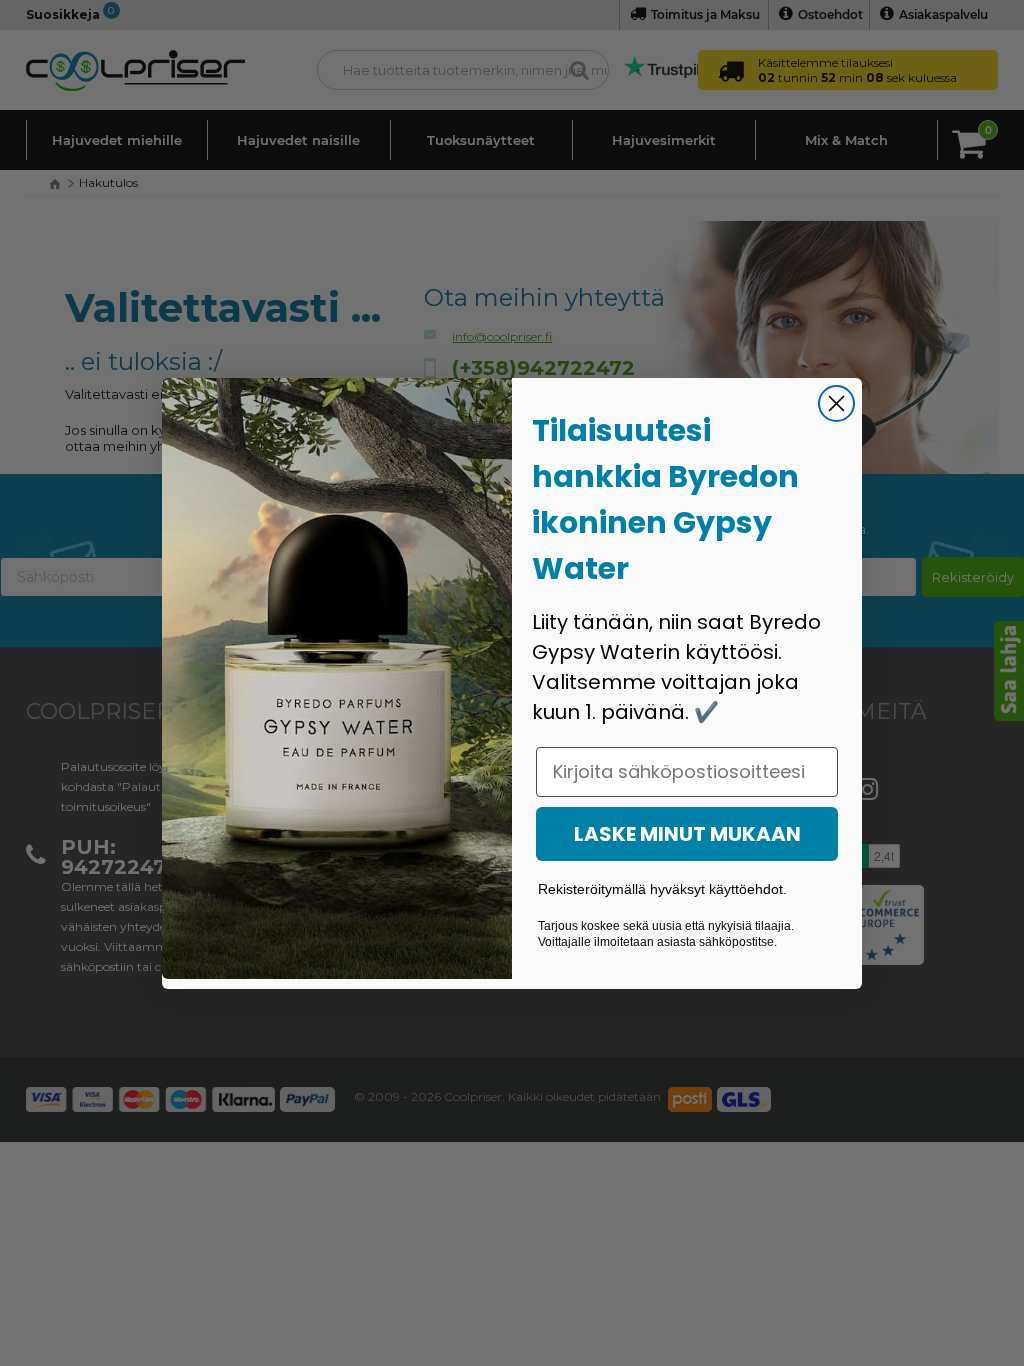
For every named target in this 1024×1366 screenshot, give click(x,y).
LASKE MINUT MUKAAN (687, 834)
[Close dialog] (836, 403)
